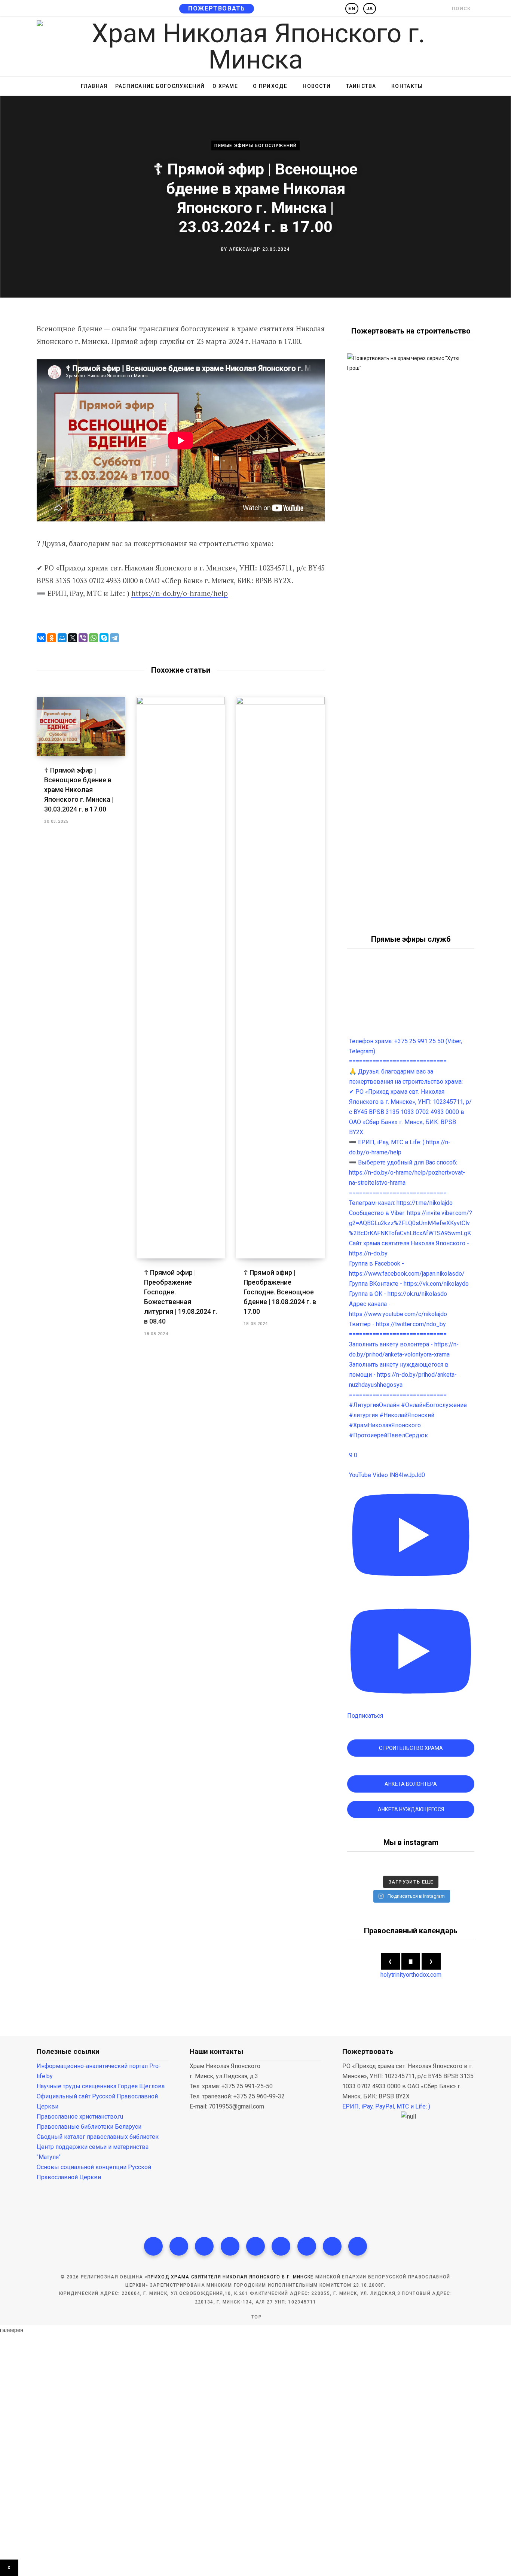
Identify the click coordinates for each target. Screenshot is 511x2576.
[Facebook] (153, 2246)
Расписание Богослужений (160, 86)
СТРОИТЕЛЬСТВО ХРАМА (411, 1748)
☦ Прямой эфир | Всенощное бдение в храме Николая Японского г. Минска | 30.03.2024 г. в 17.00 (79, 790)
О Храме (225, 86)
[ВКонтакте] (41, 638)
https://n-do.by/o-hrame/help (180, 593)
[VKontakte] (358, 2246)
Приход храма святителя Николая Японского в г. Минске (231, 2277)
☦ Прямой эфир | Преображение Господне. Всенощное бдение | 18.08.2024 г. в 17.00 (280, 1292)
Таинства (361, 86)
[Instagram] (204, 2246)
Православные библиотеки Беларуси (89, 2127)
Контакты (407, 86)
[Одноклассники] (52, 638)
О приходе (270, 86)
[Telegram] (114, 638)
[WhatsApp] (94, 638)
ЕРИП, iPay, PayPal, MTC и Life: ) (386, 2106)
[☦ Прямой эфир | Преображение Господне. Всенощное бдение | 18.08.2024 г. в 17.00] (280, 978)
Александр (245, 249)
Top (256, 2317)
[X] (73, 638)
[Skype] (104, 638)
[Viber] (83, 638)
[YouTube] (281, 2246)
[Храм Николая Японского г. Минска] (255, 46)
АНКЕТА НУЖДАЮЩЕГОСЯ (411, 1809)
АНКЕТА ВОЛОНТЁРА (411, 1784)
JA (370, 9)
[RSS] (255, 2246)
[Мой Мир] (62, 638)
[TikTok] (230, 2246)
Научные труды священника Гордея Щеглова (101, 2086)
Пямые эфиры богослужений (256, 146)
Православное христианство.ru (80, 2117)
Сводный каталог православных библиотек (98, 2137)
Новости (317, 86)
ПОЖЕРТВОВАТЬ (217, 8)
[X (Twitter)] (179, 2246)
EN (352, 9)
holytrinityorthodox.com (411, 1975)
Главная (94, 86)
